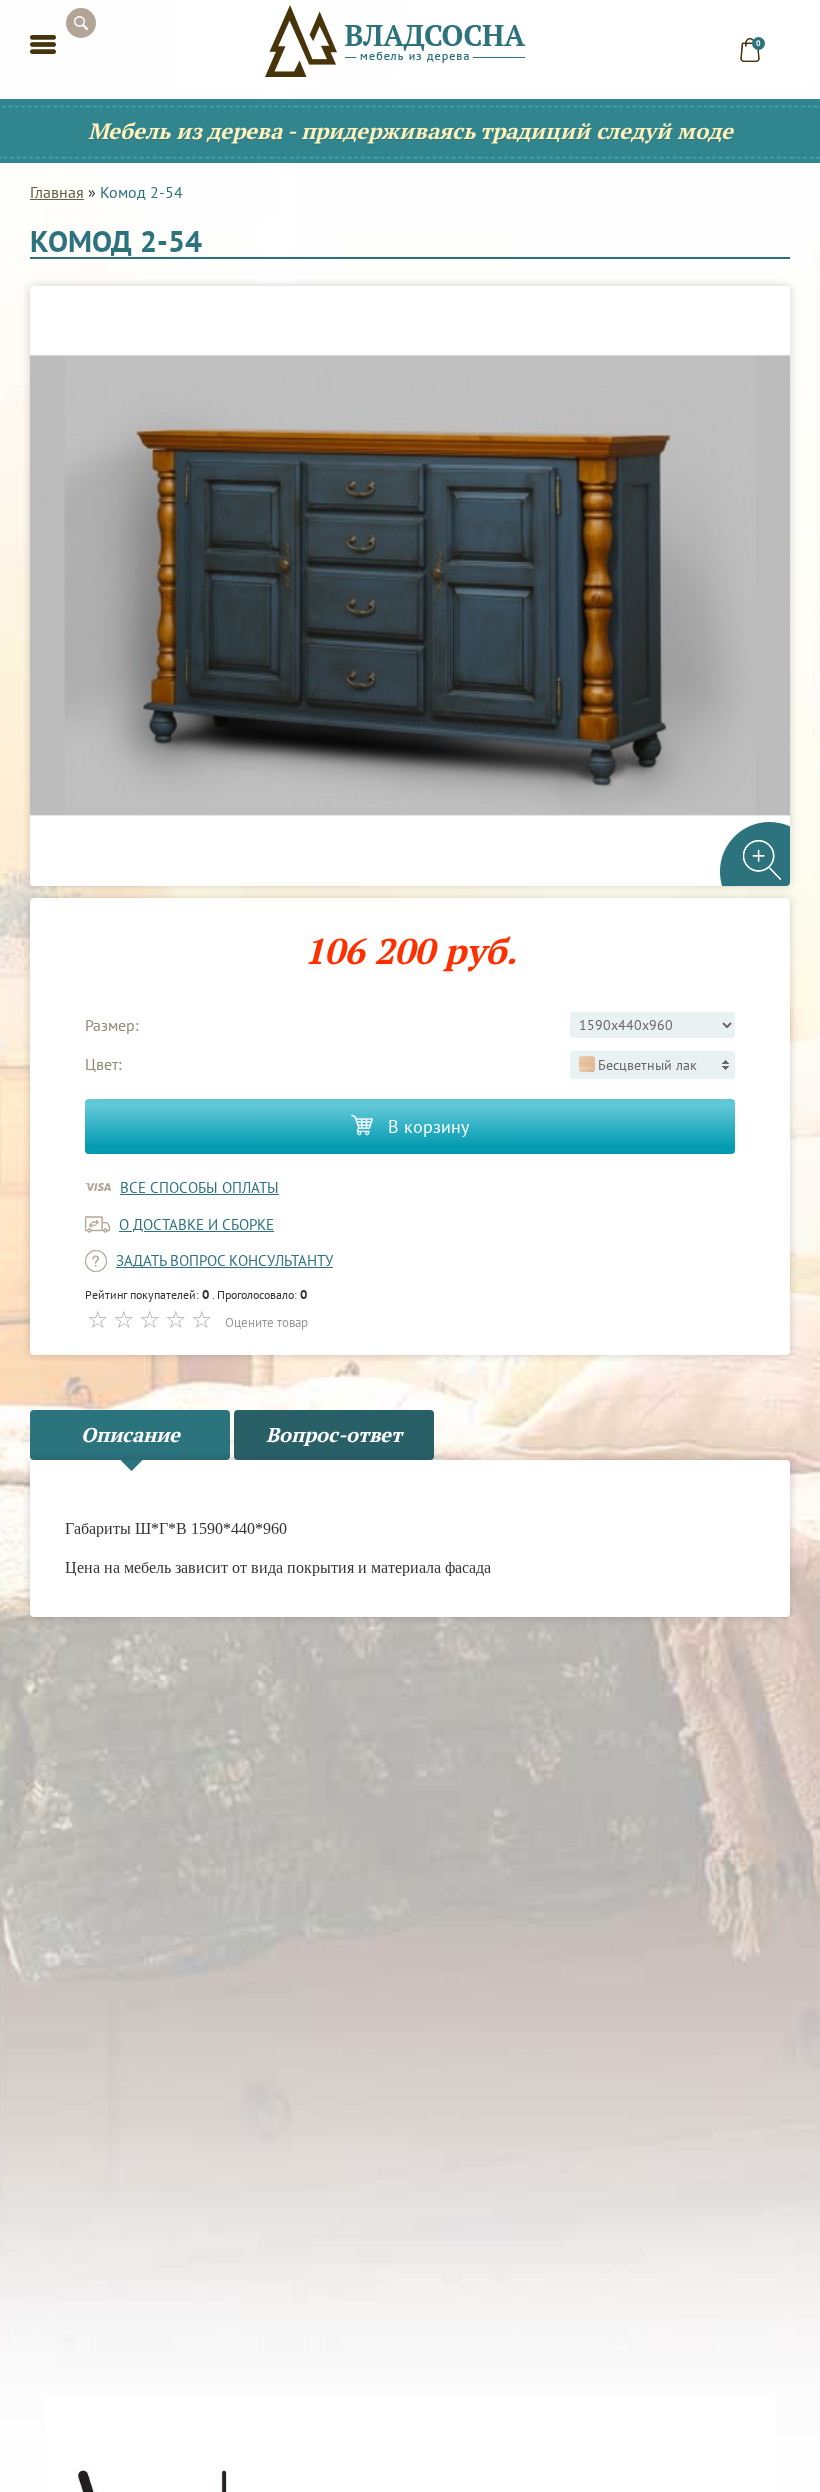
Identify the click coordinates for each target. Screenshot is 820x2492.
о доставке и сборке (196, 1224)
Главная (57, 192)
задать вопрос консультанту (224, 1260)
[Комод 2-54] (410, 586)
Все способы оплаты (199, 1187)
